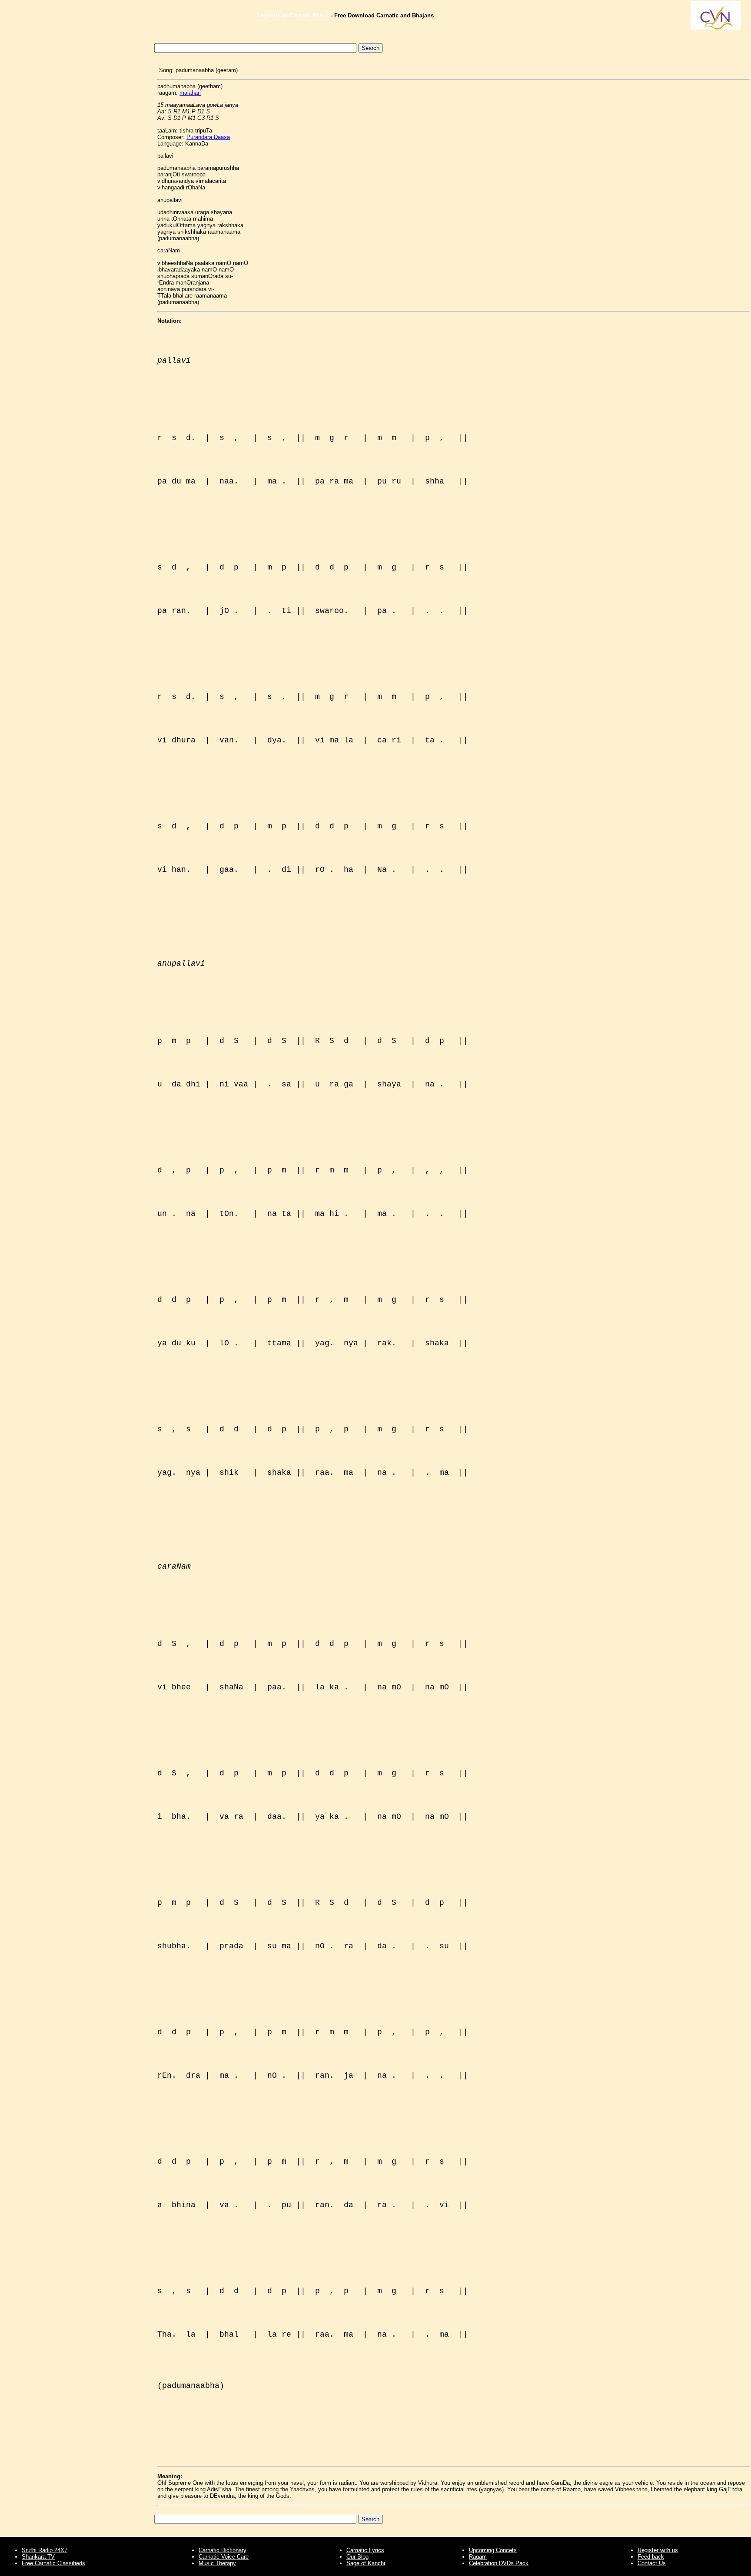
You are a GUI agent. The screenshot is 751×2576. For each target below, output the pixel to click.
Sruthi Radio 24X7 (45, 2550)
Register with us (658, 2550)
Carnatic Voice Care (224, 2557)
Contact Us (652, 2563)
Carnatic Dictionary (223, 2550)
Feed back (651, 2557)
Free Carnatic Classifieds (53, 2563)
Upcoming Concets (493, 2550)
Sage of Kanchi (366, 2563)
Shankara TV (38, 2557)
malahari (190, 93)
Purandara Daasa (208, 137)
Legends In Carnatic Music (293, 15)
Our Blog (357, 2557)
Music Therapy (217, 2563)
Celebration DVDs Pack (499, 2563)
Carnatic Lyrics (365, 2550)
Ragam (478, 2557)
